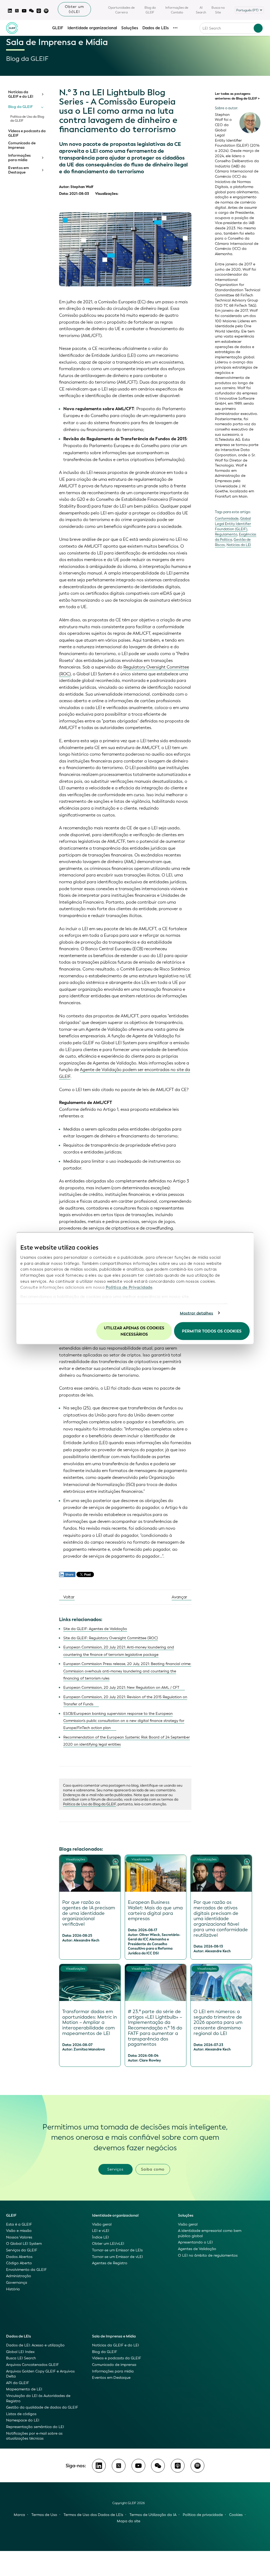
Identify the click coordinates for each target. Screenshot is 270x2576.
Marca (19, 2515)
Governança (17, 2283)
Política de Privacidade (129, 1287)
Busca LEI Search (21, 2358)
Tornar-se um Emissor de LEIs (117, 2250)
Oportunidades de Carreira (121, 10)
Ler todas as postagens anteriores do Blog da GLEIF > (237, 96)
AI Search (201, 10)
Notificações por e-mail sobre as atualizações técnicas (34, 2436)
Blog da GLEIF (150, 10)
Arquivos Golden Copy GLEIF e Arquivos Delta (40, 2374)
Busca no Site (218, 10)
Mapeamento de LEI (24, 2389)
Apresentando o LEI (195, 2242)
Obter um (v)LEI (74, 9)
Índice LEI (100, 2237)
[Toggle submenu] (42, 94)
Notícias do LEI (239, 545)
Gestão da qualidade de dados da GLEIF (42, 2407)
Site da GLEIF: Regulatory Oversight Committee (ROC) (111, 1638)
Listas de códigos (21, 2414)
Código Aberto (19, 2263)
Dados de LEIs (156, 28)
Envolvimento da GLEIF (26, 2270)
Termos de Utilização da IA (153, 2515)
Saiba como (153, 2169)
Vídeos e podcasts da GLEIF (27, 133)
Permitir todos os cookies (212, 1331)
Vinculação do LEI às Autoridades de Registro (38, 2398)
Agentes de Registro (110, 2263)
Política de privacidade (203, 2515)
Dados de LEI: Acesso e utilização (35, 2345)
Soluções (130, 28)
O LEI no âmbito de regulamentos (208, 2255)
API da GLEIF (18, 2383)
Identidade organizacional (92, 28)
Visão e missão (19, 2231)
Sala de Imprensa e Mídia (114, 2336)
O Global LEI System (24, 2244)
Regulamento (226, 534)
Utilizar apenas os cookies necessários (134, 1331)
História (13, 2289)
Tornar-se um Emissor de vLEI (117, 2257)
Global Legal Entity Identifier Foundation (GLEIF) (233, 524)
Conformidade (227, 519)
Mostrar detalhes (197, 1313)
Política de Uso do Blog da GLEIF (27, 119)
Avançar (180, 1597)
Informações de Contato (177, 10)
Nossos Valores (19, 2237)
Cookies (236, 2515)
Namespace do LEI (23, 2420)
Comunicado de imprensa (22, 145)
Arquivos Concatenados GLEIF (32, 2365)
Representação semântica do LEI (35, 2427)
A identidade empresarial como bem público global (210, 2233)
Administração (19, 2276)
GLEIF (58, 28)
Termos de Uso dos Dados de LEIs (93, 2515)
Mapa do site (129, 2521)
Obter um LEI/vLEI (108, 2244)
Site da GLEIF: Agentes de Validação (95, 1629)
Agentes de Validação (197, 2249)
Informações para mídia (19, 158)
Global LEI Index (20, 2352)
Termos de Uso (44, 2515)
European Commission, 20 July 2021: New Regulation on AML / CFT (121, 1688)
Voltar (68, 1597)
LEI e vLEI (101, 2231)
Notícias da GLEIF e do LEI (21, 94)
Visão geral (102, 2224)
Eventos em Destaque (19, 170)
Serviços (115, 2169)
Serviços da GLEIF (22, 2250)
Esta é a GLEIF (19, 2224)
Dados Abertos (19, 2257)
